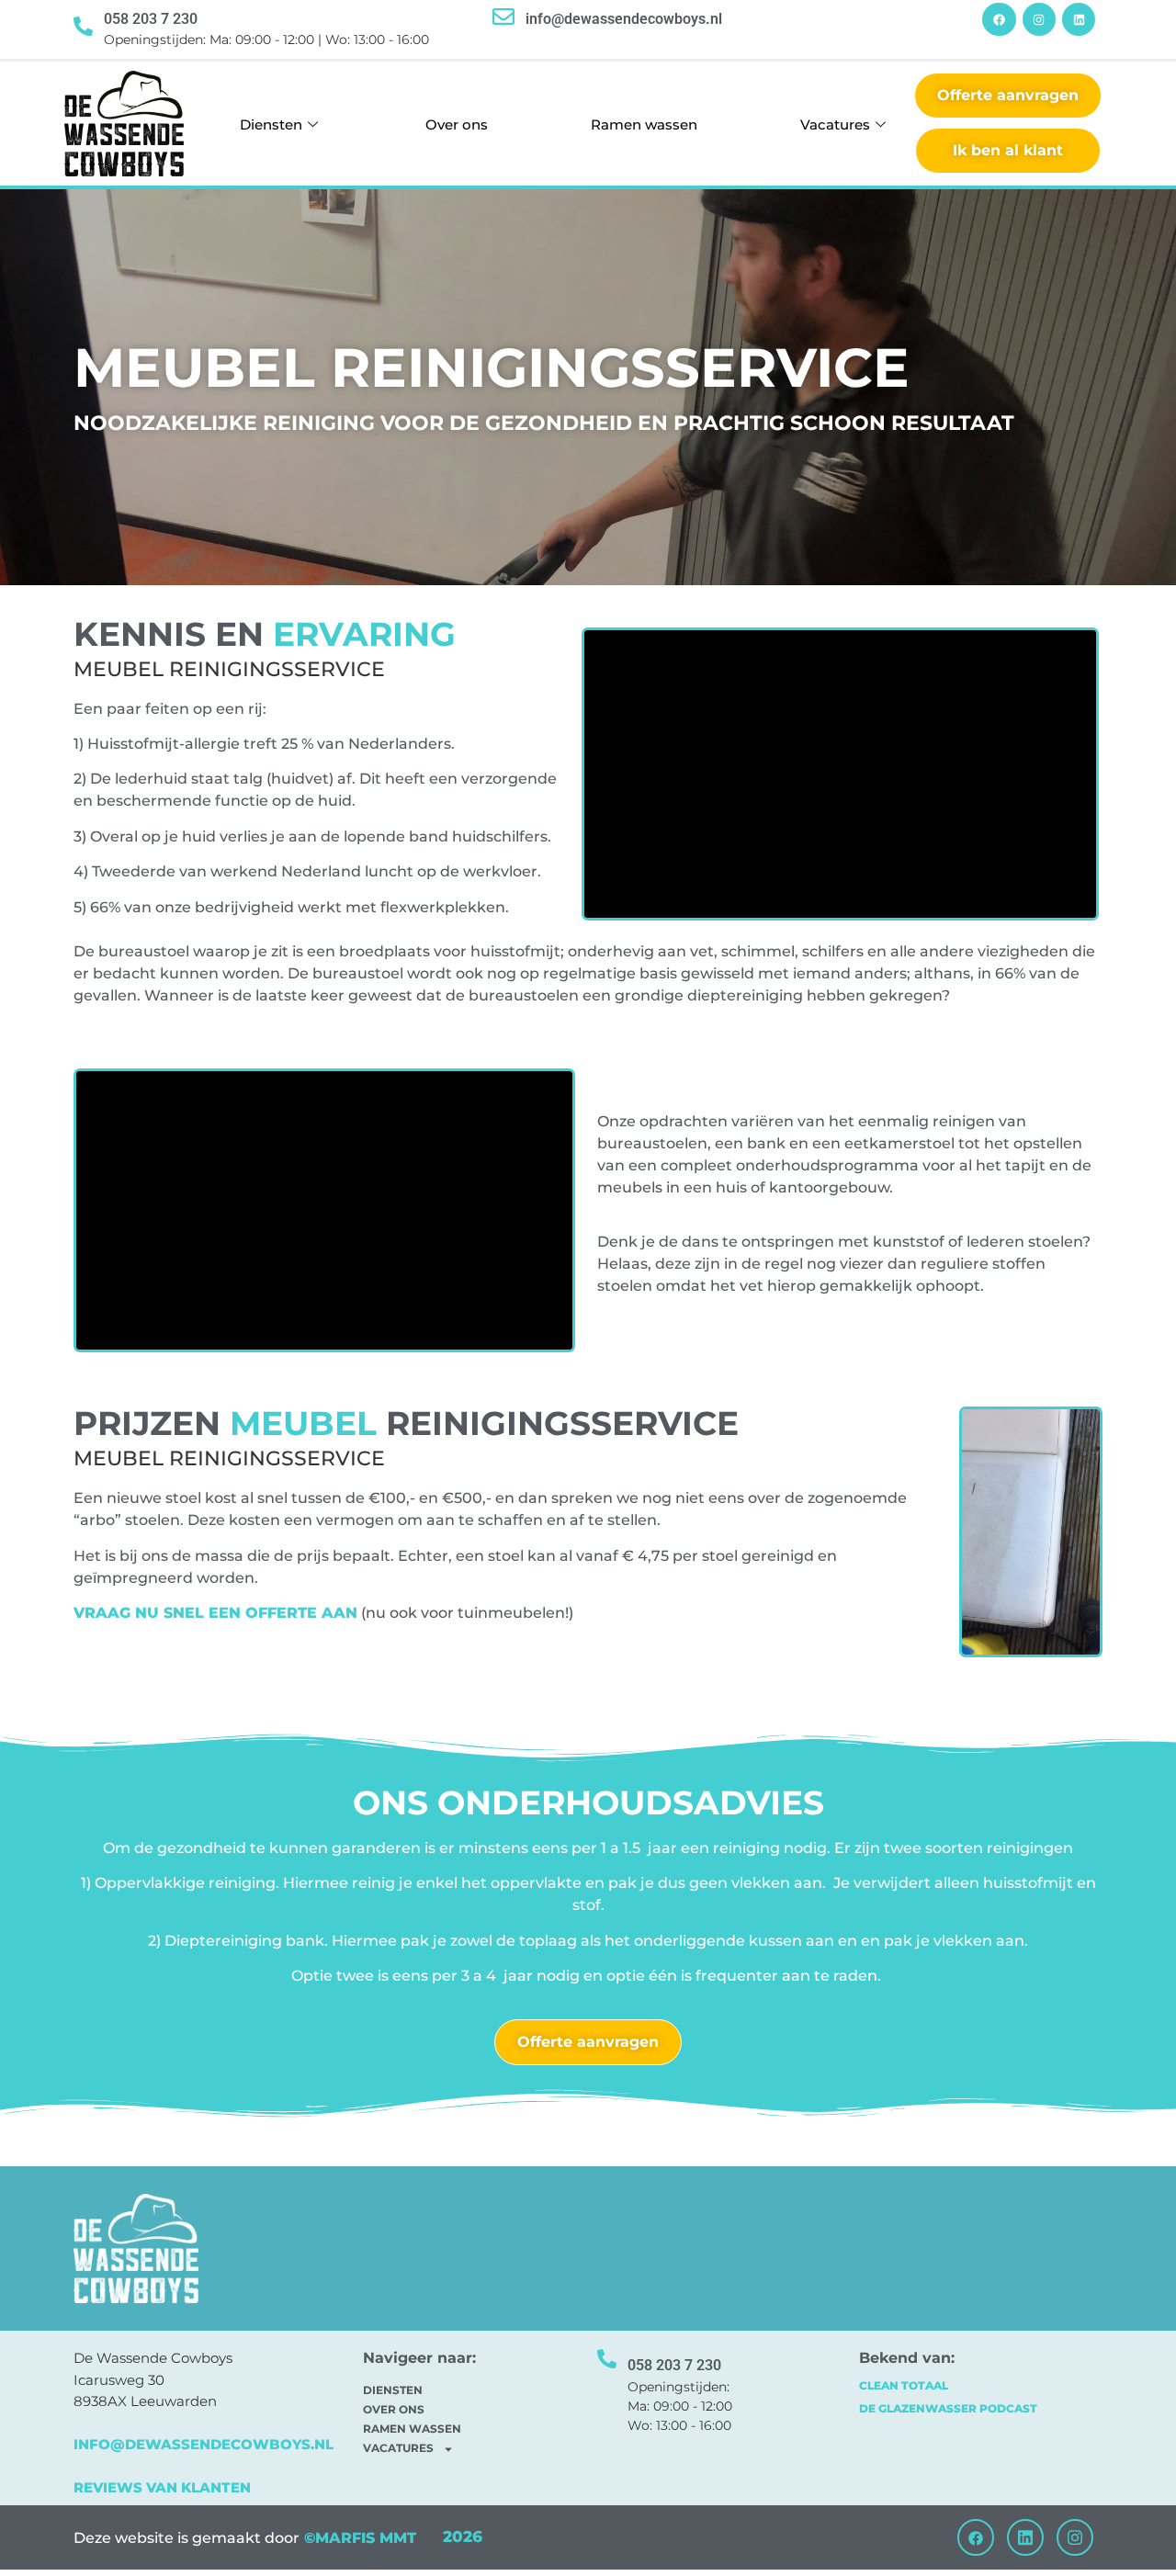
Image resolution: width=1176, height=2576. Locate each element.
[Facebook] (976, 2537)
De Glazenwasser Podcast (948, 2408)
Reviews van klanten (162, 2487)
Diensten (271, 124)
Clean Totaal (904, 2385)
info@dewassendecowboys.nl (624, 19)
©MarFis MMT (358, 2538)
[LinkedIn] (1025, 2537)
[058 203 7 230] (83, 26)
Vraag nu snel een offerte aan (215, 1613)
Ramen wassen (644, 124)
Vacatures (835, 124)
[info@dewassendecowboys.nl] (503, 17)
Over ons (457, 124)
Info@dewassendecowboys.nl (204, 2444)
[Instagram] (1075, 2537)
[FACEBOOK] (999, 19)
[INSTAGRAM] (1039, 19)
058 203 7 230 (151, 19)
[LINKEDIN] (1079, 19)
